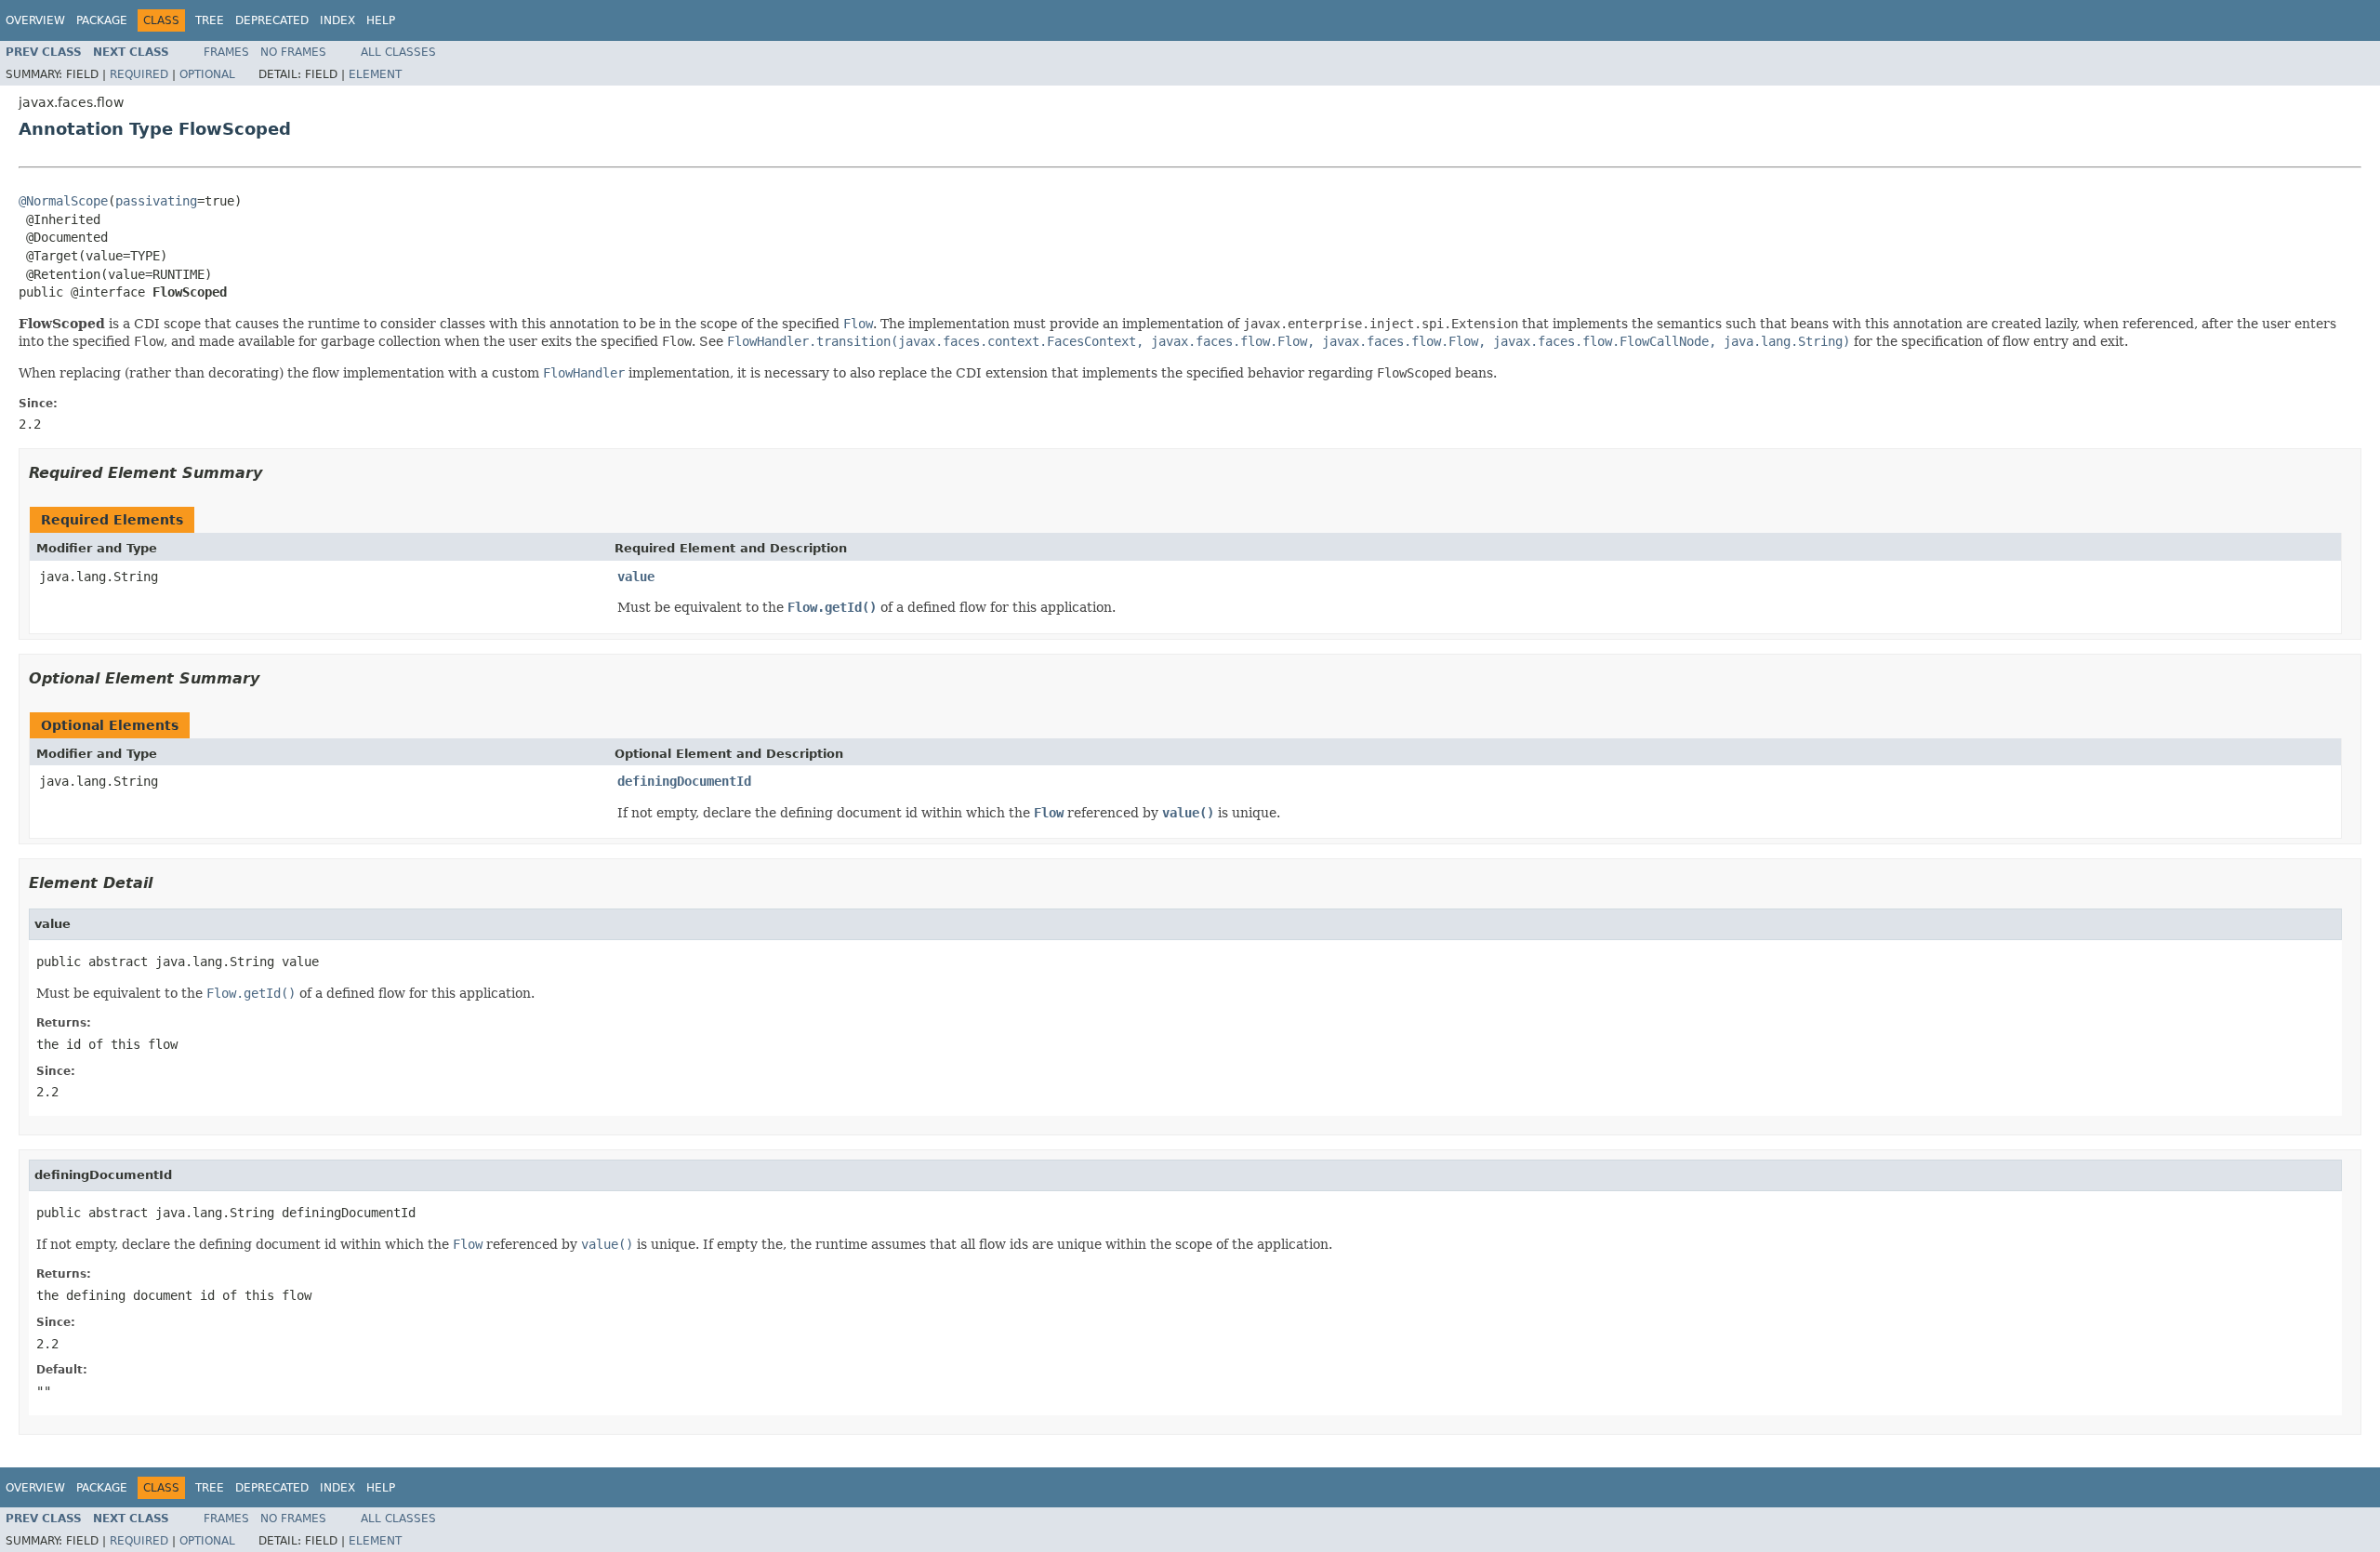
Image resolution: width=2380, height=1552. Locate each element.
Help (381, 20)
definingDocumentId (684, 781)
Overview (35, 20)
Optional (207, 74)
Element (375, 74)
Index (337, 20)
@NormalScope (63, 201)
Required (139, 74)
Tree (210, 20)
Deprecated (272, 20)
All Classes (398, 52)
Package (102, 20)
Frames (226, 52)
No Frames (293, 52)
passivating (156, 201)
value (636, 577)
